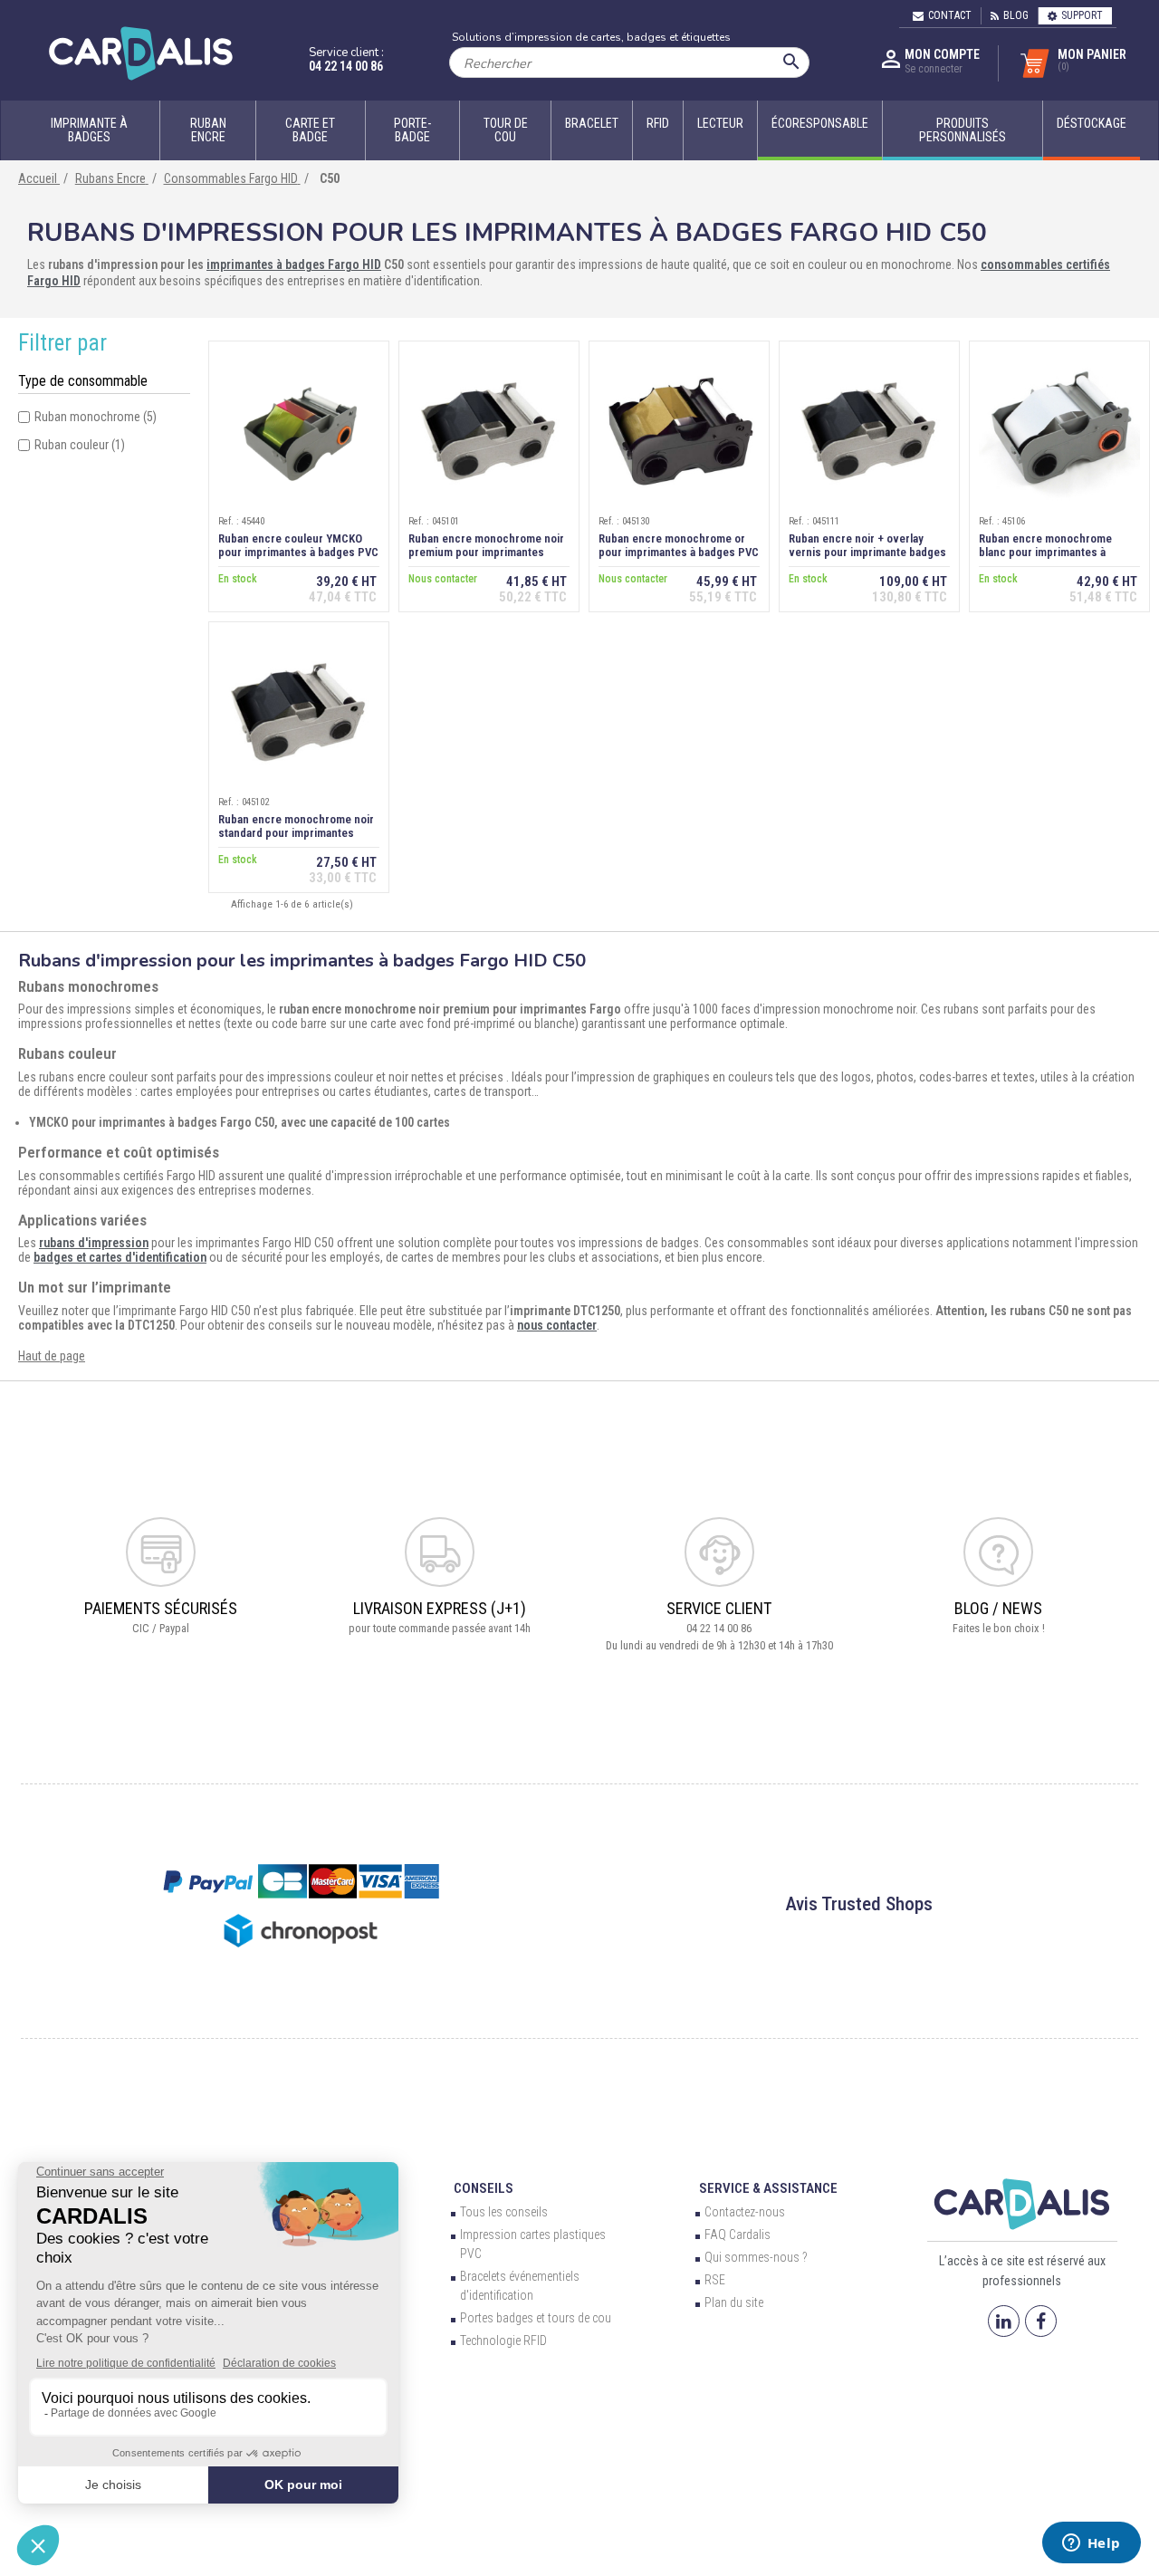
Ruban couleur (80, 445)
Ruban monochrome (96, 417)
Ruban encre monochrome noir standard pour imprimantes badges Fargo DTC (296, 833)
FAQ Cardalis (738, 2235)
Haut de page (52, 1356)
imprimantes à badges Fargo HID (294, 264)
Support (1082, 15)
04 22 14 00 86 (346, 66)
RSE (715, 2280)
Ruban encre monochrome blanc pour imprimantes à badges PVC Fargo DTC (1045, 552)
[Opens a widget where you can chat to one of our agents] (1091, 2544)
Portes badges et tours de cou (536, 2318)
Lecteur (720, 123)
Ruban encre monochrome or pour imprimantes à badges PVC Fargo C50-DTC (679, 552)
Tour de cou (506, 130)
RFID (658, 123)
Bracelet (592, 123)
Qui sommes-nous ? (756, 2257)
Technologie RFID (503, 2341)
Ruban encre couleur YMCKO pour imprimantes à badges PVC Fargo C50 (298, 552)
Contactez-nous (745, 2212)
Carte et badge (310, 130)
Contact (950, 15)
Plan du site (734, 2302)
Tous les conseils (504, 2212)
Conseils (484, 2188)
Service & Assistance (768, 2188)
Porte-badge (412, 130)
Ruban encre (208, 130)
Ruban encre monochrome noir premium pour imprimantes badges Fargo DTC (486, 552)
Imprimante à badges (89, 130)
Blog (1016, 15)
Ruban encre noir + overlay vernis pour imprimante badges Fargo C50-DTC (867, 552)
